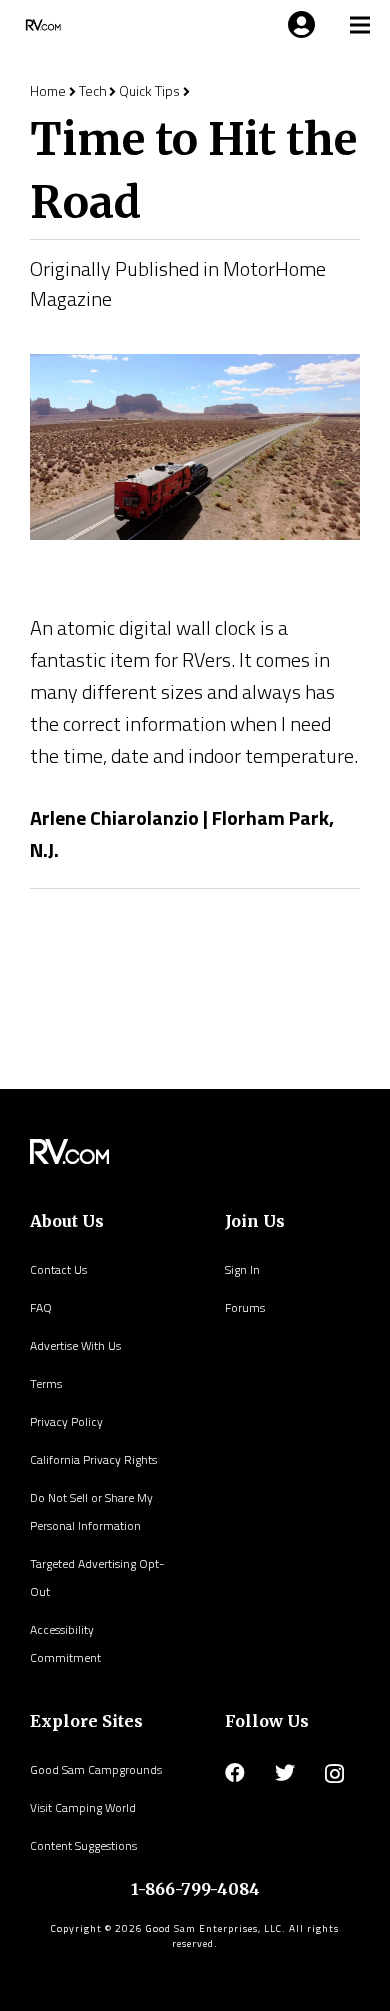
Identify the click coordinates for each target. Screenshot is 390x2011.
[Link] (41, 25)
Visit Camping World (83, 1807)
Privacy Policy (66, 1421)
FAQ (41, 1307)
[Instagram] (334, 1774)
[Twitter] (285, 1773)
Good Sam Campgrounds (96, 1769)
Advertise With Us (75, 1345)
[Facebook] (235, 1773)
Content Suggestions (83, 1845)
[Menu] (298, 25)
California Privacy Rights (93, 1459)
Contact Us (58, 1269)
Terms (46, 1383)
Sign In (242, 1269)
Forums (245, 1307)
